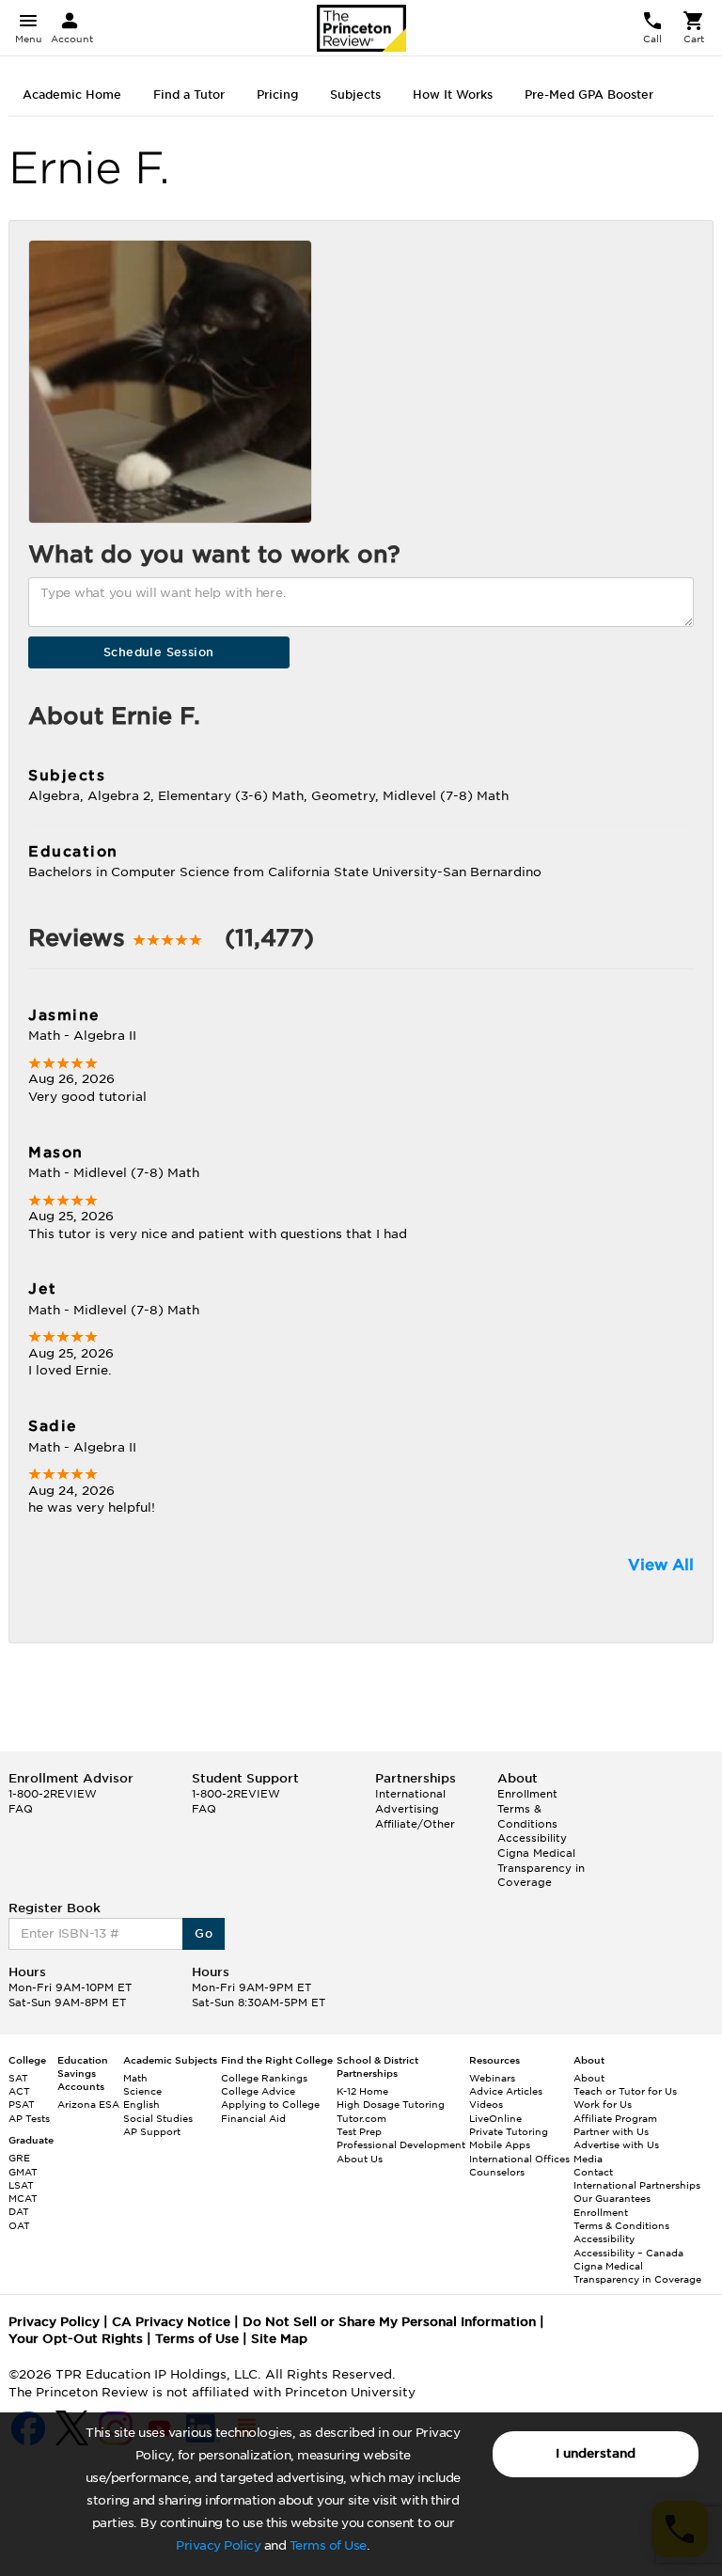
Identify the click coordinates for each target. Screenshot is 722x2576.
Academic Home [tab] (72, 94)
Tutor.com (361, 2118)
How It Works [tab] (453, 94)
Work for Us (603, 2104)
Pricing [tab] (277, 94)
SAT (18, 2078)
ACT (19, 2091)
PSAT (22, 2104)
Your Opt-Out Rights (76, 2339)
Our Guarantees (612, 2198)
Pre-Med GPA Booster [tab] (589, 94)
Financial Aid (253, 2118)
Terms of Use (328, 2545)
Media (588, 2159)
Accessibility (532, 1838)
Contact (593, 2172)
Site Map (279, 2339)
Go (204, 1933)
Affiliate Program (615, 2118)
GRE (19, 2158)
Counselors (497, 2172)
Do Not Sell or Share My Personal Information (389, 2322)
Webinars (492, 2078)
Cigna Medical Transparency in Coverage (541, 1868)
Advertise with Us (616, 2144)
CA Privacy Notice (171, 2322)
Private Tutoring (509, 2131)
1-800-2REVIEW (53, 1794)
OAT (19, 2225)
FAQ (21, 1809)
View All (661, 1565)
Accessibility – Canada (628, 2253)
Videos (486, 2104)
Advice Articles (506, 2091)
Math (135, 2078)
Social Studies (158, 2118)
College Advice (258, 2091)
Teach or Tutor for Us (625, 2091)
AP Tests (29, 2118)
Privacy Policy (218, 2545)
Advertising (407, 1809)
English (141, 2104)
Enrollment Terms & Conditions (527, 1808)
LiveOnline (495, 2118)
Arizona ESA (88, 2104)
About (589, 2078)
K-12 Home (362, 2091)
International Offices (519, 2159)
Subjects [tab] (355, 94)
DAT (19, 2211)
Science (142, 2091)
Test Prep (359, 2131)
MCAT (23, 2198)
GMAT (23, 2172)
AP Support (152, 2131)
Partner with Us (611, 2131)
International (410, 1794)
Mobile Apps (500, 2144)
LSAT (21, 2185)
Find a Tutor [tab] (189, 94)
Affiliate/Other (415, 1824)
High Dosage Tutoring (391, 2104)
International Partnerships (637, 2185)
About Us (360, 2159)
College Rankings (264, 2078)
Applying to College (270, 2104)
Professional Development (401, 2144)
